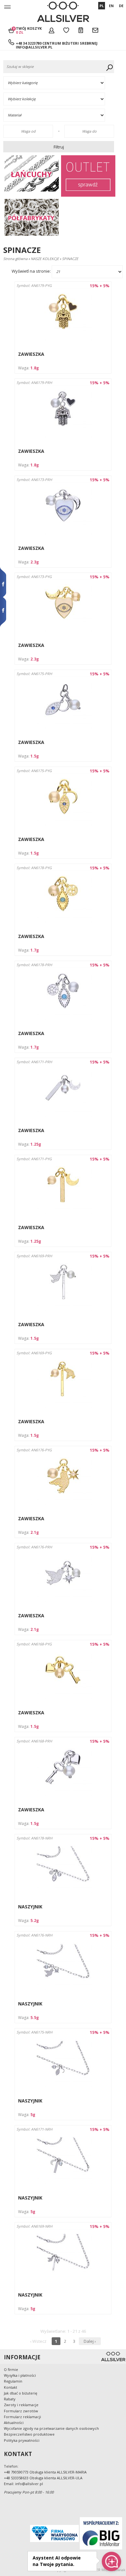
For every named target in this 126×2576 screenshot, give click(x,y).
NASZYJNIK (30, 1907)
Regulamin (13, 2381)
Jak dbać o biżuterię (21, 2393)
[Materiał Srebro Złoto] (60, 115)
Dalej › (90, 2341)
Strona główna (15, 259)
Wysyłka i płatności (20, 2375)
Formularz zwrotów (21, 2411)
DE (121, 6)
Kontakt (10, 2387)
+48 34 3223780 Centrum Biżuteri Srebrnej (57, 43)
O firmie (11, 2369)
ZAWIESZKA (31, 354)
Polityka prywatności (22, 2440)
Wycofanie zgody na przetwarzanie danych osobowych (51, 2428)
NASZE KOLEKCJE (45, 259)
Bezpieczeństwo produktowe (29, 2434)
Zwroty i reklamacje (21, 2405)
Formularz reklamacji (22, 2417)
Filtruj (59, 147)
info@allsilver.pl (34, 47)
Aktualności (14, 2423)
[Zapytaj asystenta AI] (111, 2561)
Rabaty (10, 2399)
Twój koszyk (29, 30)
